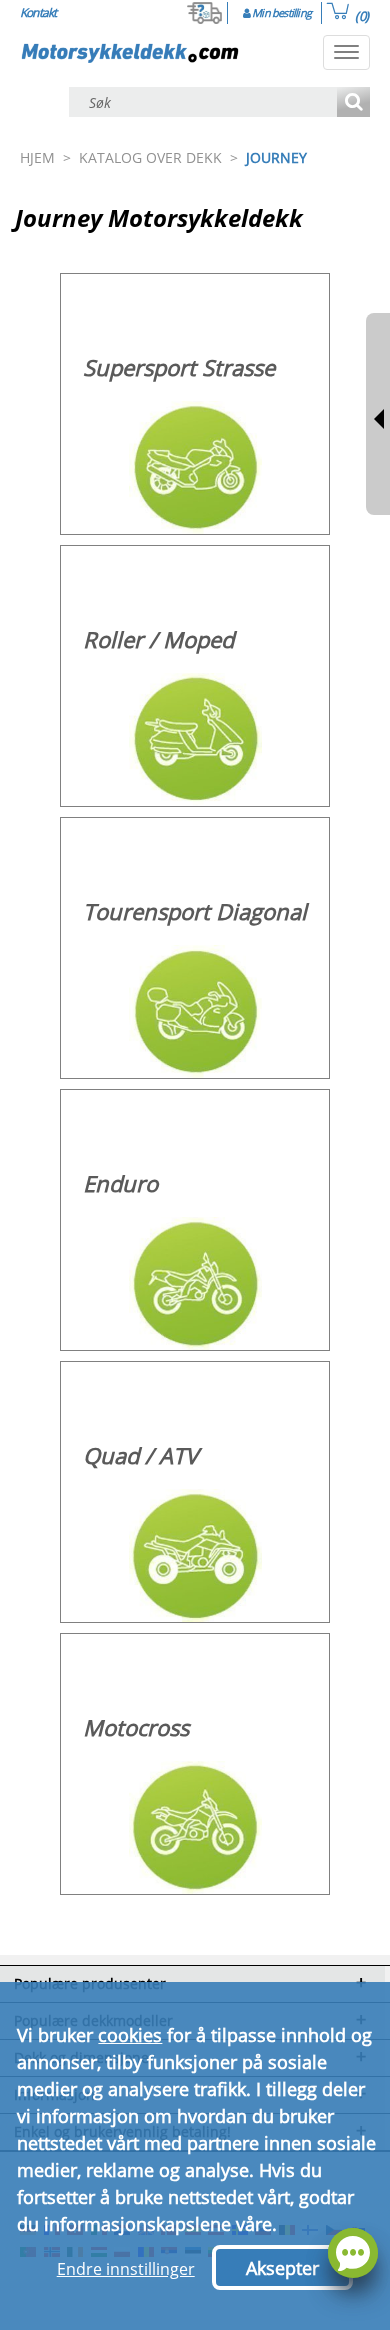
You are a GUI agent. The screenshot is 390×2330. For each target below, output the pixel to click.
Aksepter (282, 2268)
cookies (130, 2035)
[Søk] (353, 103)
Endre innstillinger (126, 2269)
